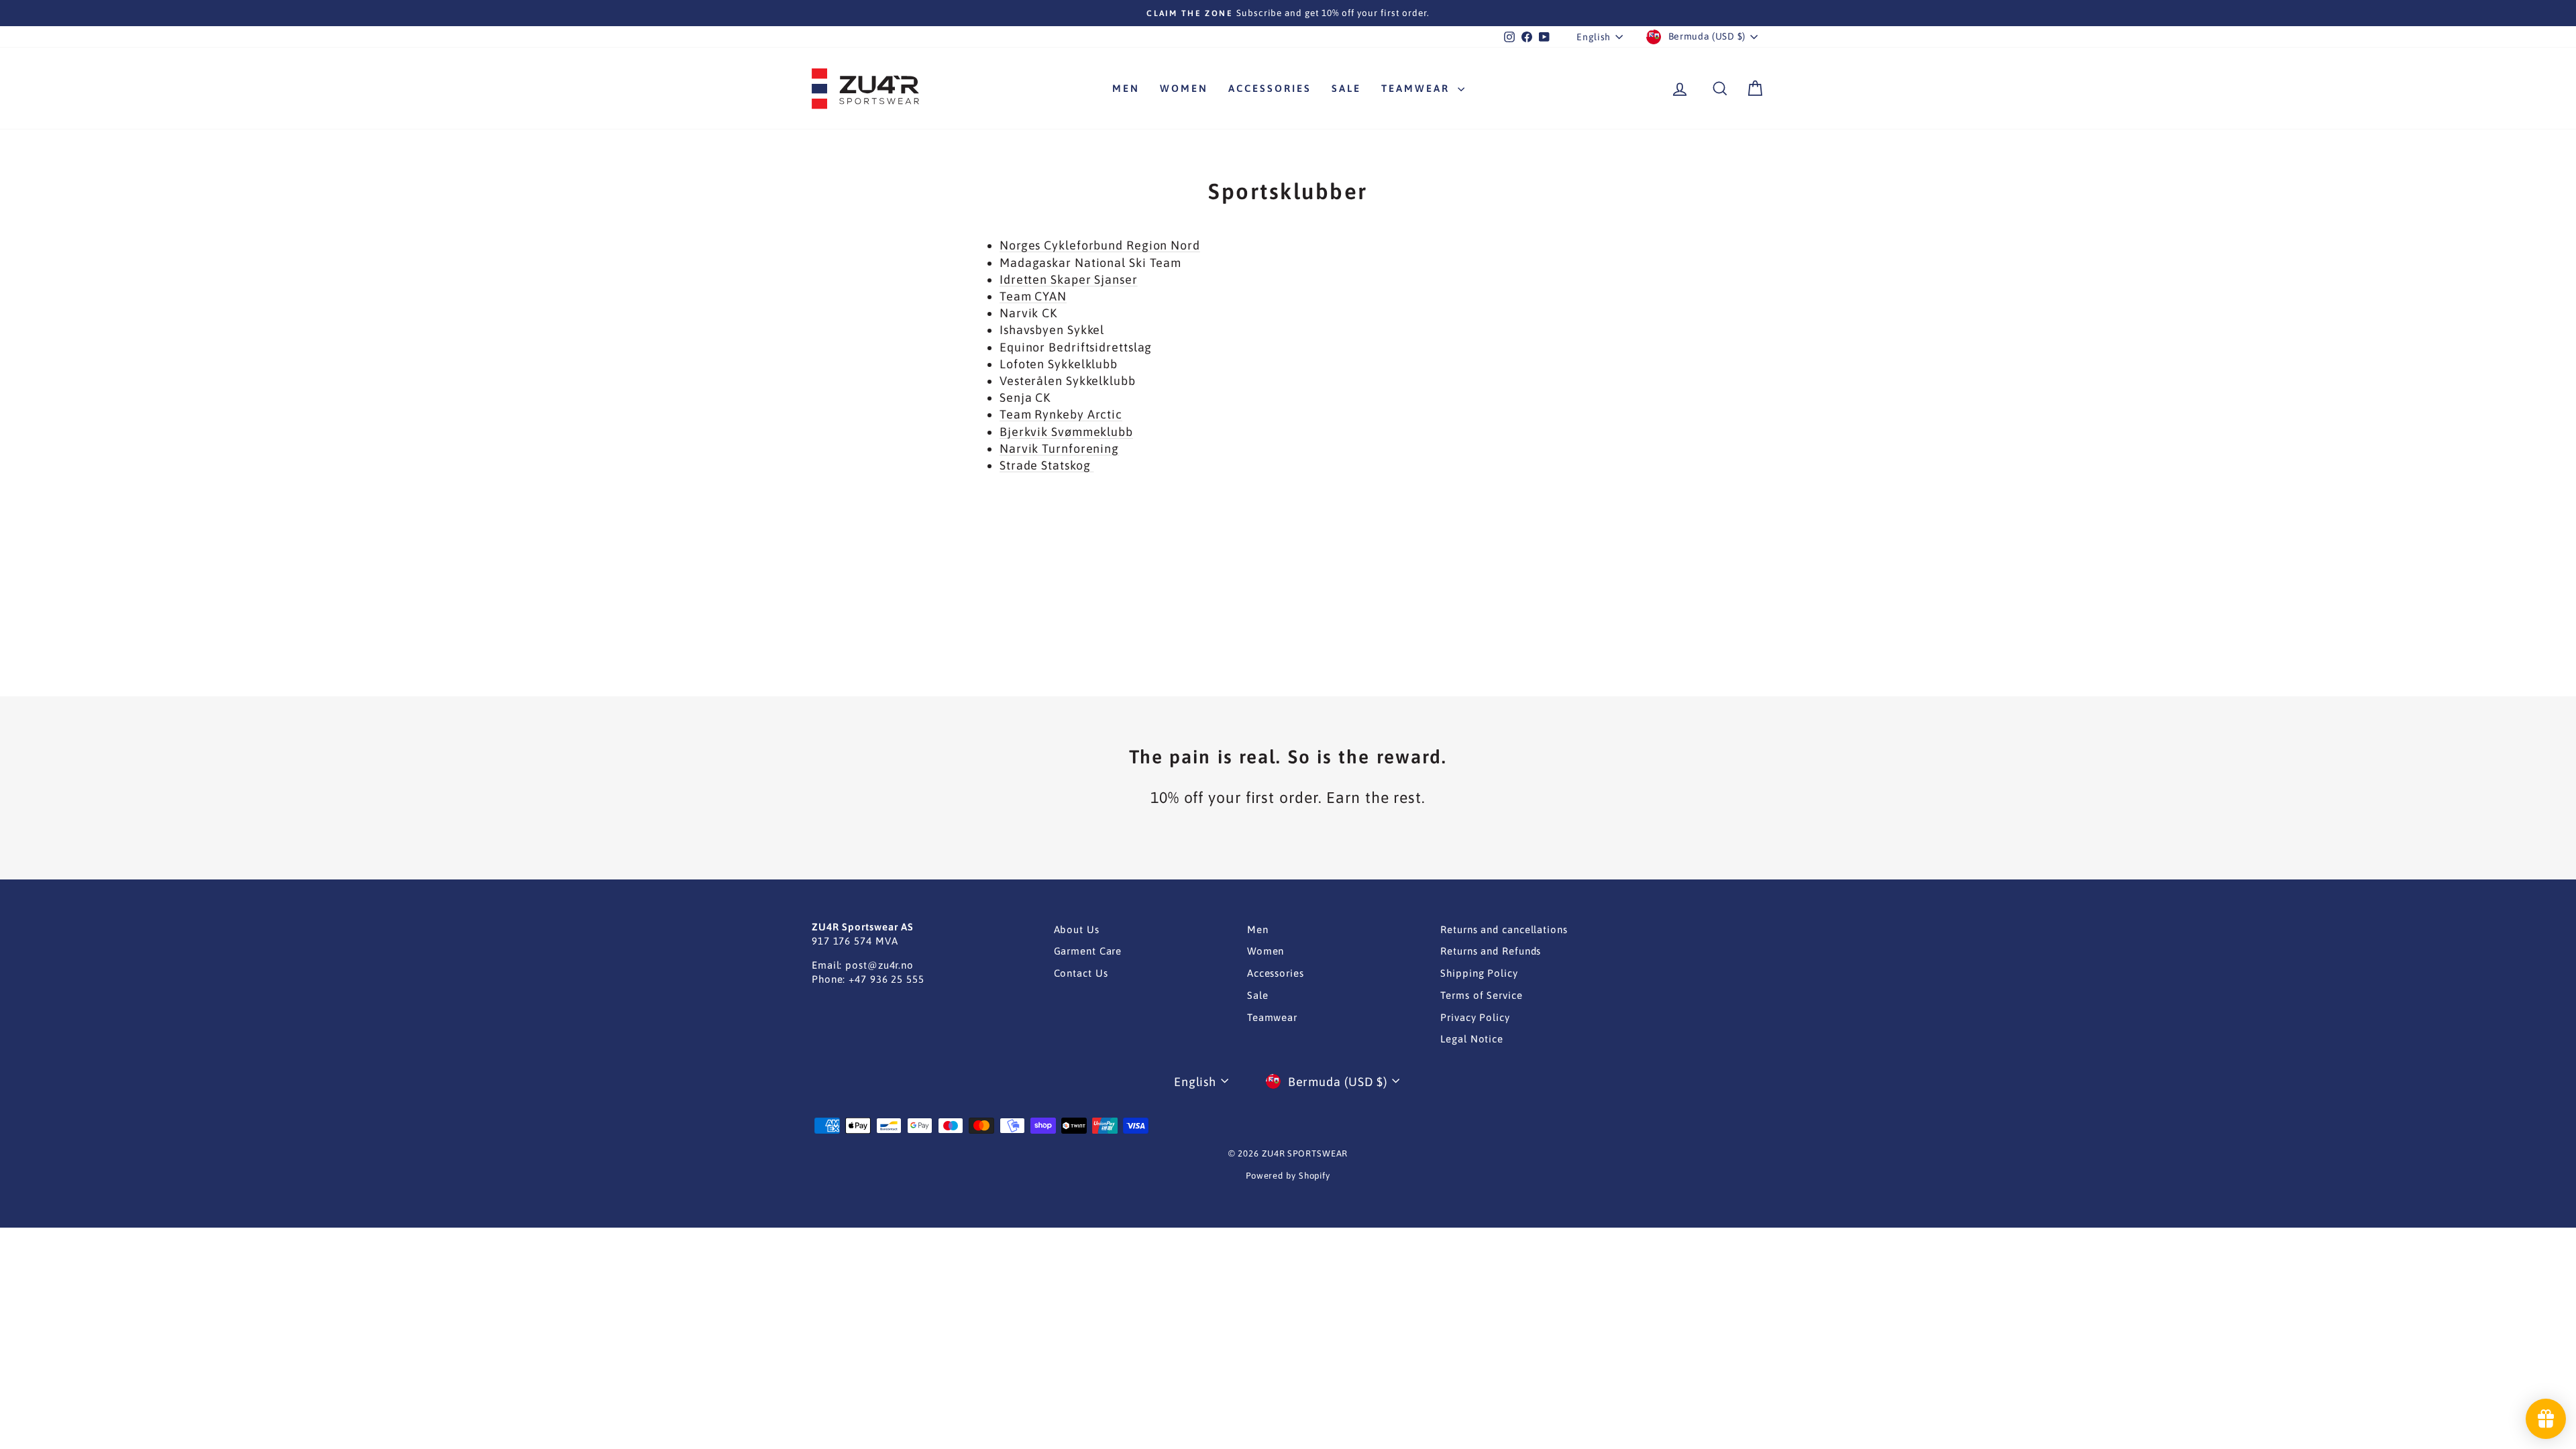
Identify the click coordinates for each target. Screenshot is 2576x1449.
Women (1184, 88)
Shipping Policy (1479, 973)
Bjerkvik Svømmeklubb (1066, 432)
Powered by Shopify (1288, 1176)
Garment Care (1088, 951)
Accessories (1270, 88)
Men (1126, 88)
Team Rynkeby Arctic (1061, 414)
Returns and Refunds (1491, 951)
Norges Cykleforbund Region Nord (1100, 245)
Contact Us (1081, 973)
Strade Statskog (1046, 465)
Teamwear (1418, 88)
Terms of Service (1481, 995)
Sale (1346, 88)
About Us (1077, 929)
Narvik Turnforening (1059, 448)
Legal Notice (1472, 1039)
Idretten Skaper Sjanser (1069, 279)
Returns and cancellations (1504, 929)
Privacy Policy (1475, 1017)
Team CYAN (1033, 296)
